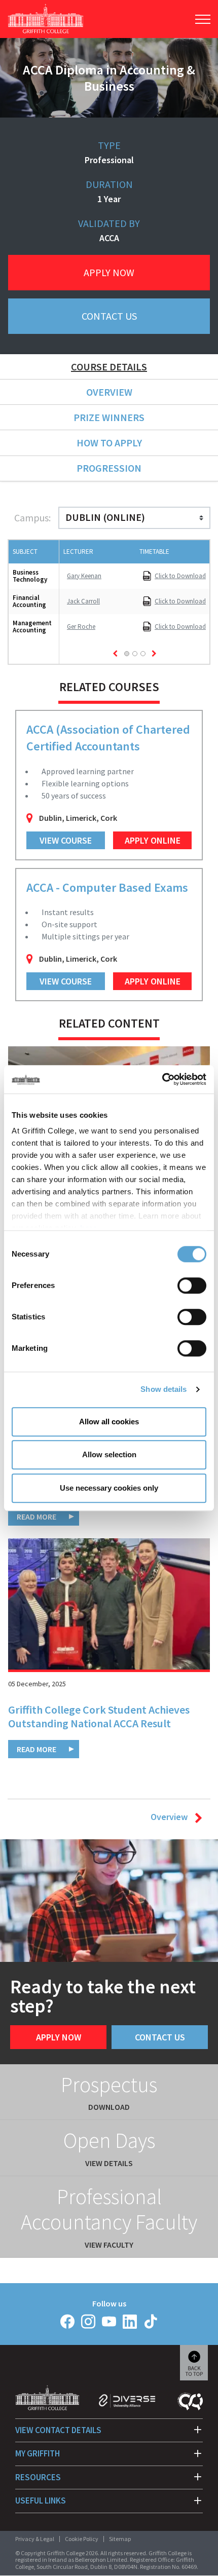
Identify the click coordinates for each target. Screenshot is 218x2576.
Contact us (160, 2037)
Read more (37, 1517)
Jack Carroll (83, 601)
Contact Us (109, 316)
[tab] (127, 654)
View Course (66, 840)
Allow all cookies (109, 1422)
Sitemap (120, 2539)
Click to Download (180, 576)
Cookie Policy (82, 2539)
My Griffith (38, 2453)
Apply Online (153, 840)
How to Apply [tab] (109, 443)
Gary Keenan (84, 576)
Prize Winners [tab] (109, 417)
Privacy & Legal (35, 2539)
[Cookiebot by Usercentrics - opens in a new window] (162, 1079)
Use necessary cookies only (109, 1488)
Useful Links (41, 2501)
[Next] (154, 654)
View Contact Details (58, 2430)
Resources (38, 2477)
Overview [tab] (109, 392)
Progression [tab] (109, 468)
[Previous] (115, 654)
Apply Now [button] (109, 272)
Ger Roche (81, 627)
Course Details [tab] (109, 367)
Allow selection (109, 1454)
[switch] (192, 1285)
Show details (163, 1389)
